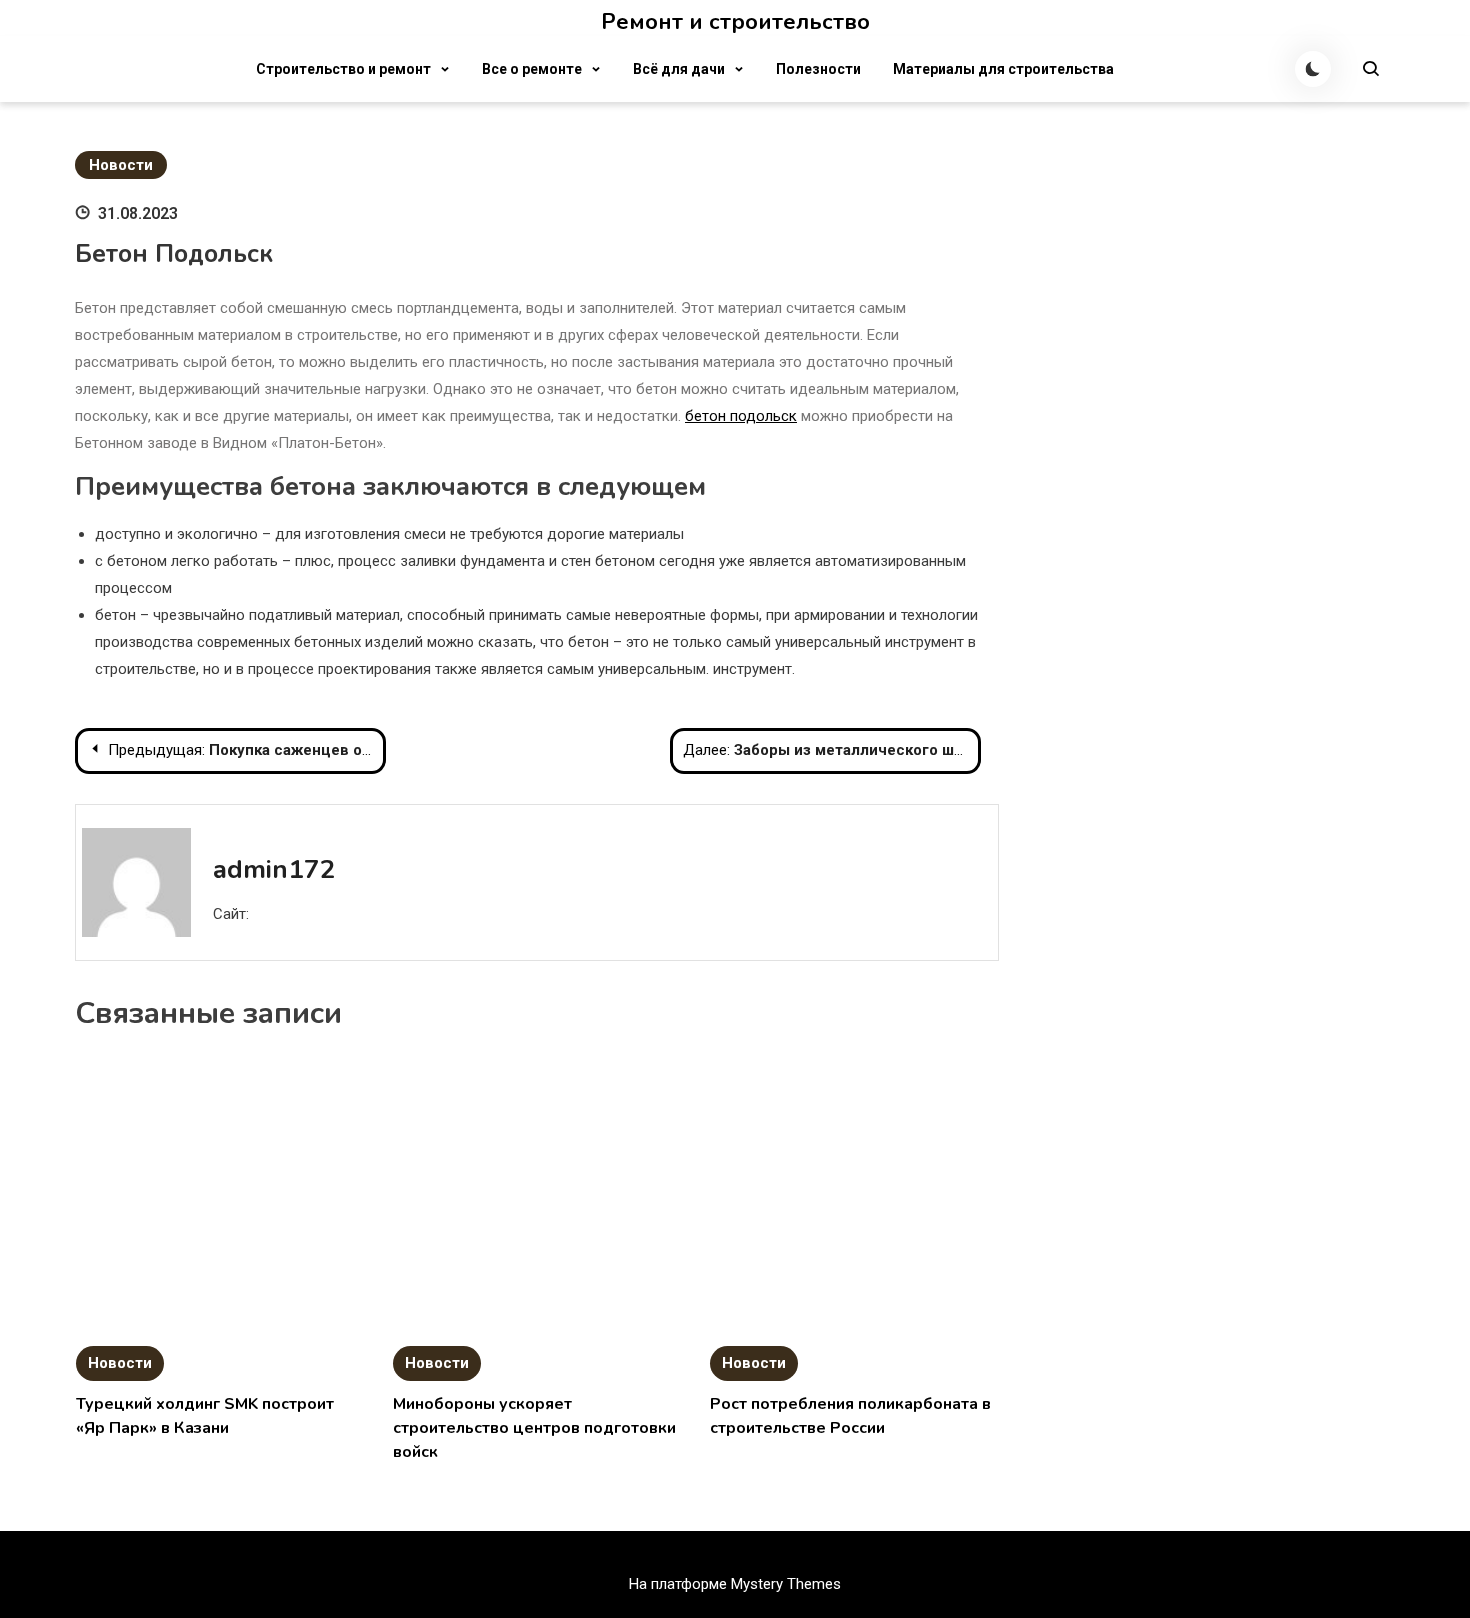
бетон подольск (741, 416)
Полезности (818, 69)
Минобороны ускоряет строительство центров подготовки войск (534, 1428)
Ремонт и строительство (735, 22)
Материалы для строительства (1003, 69)
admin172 (274, 869)
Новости (121, 165)
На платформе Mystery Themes (735, 1584)
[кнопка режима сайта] (1313, 69)
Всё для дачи (679, 69)
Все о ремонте (532, 69)
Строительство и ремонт (343, 69)
